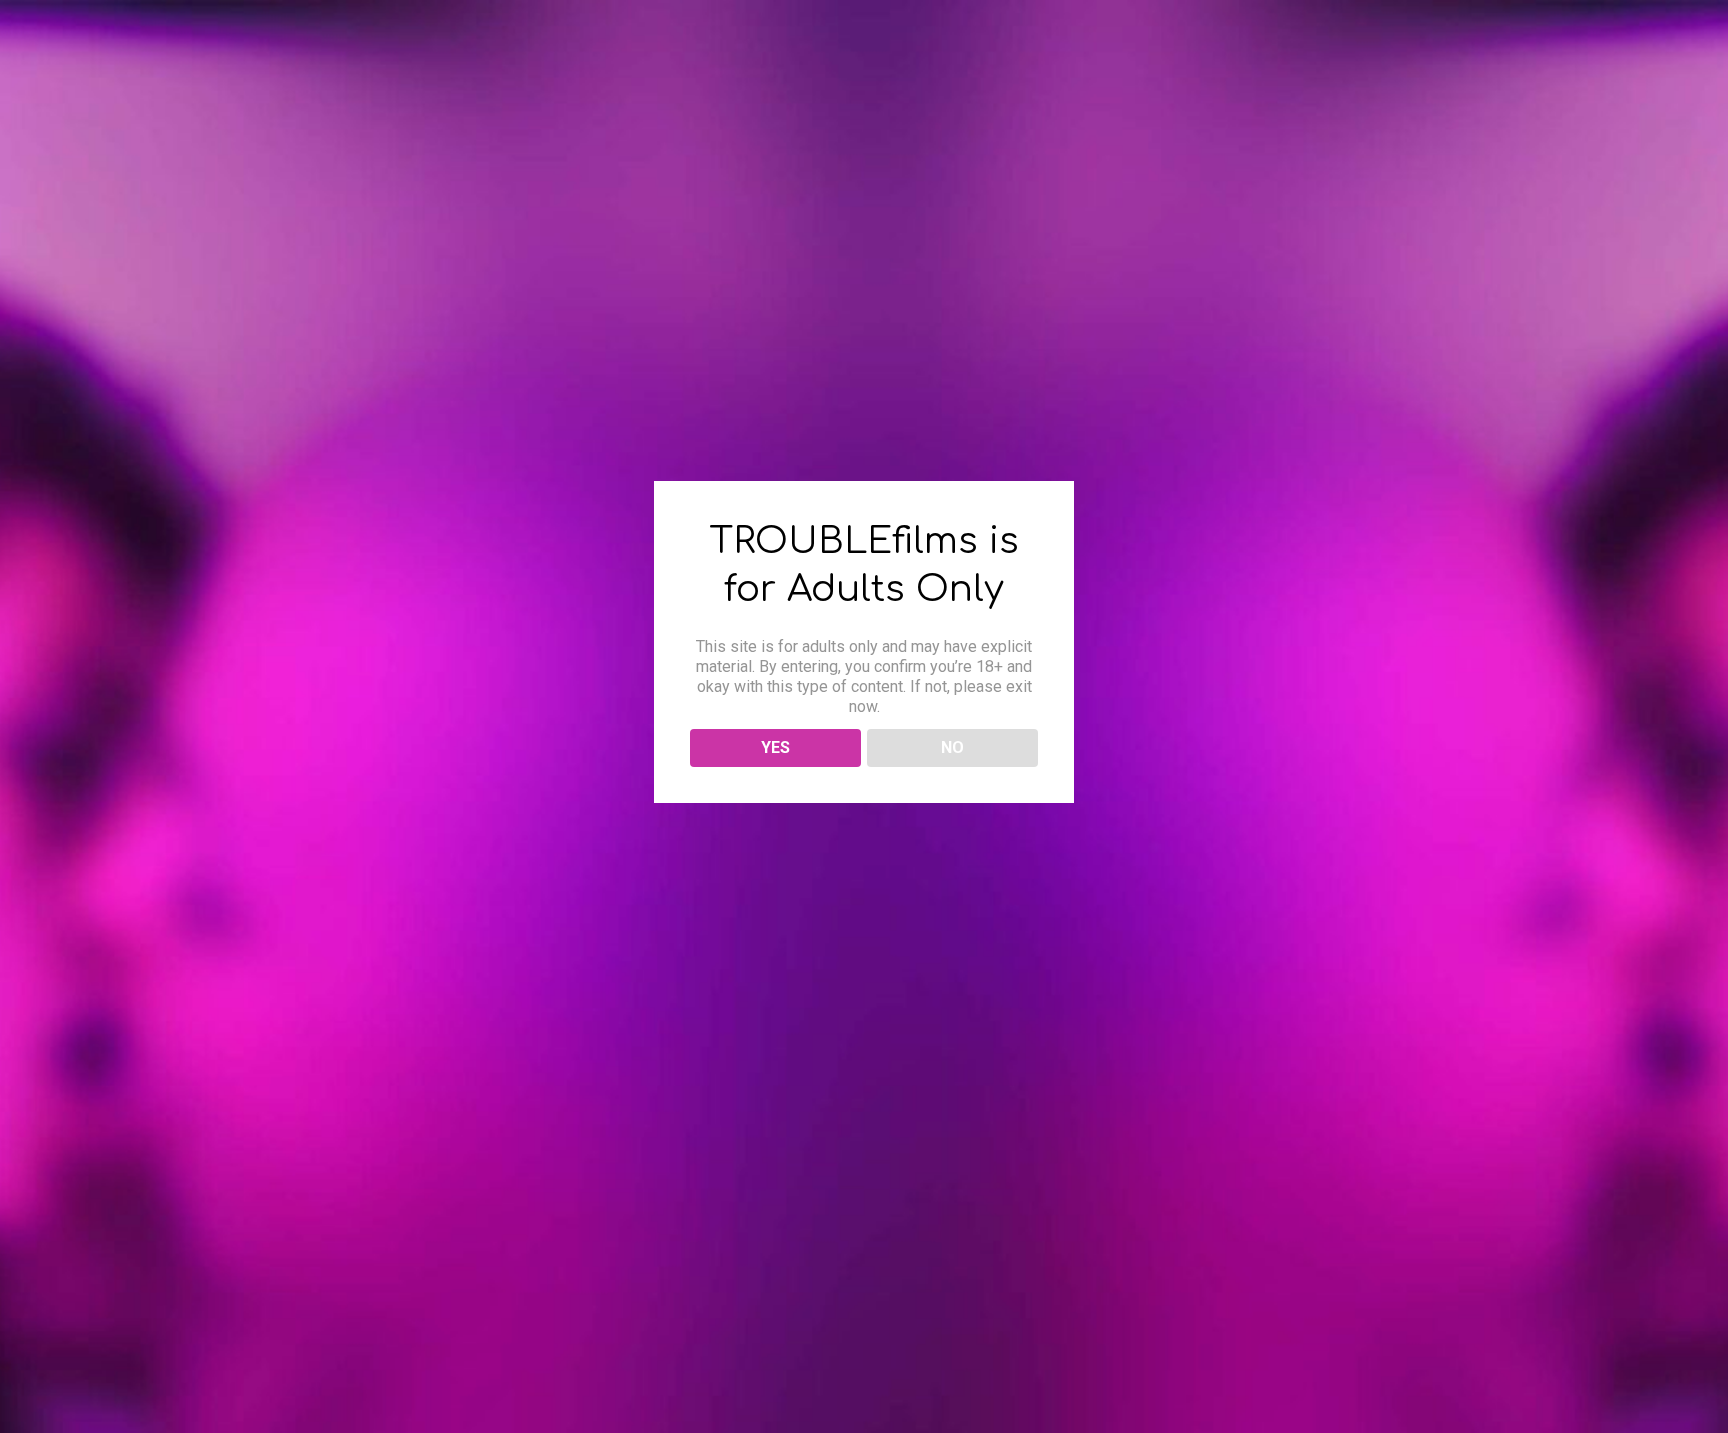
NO (952, 747)
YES (775, 747)
